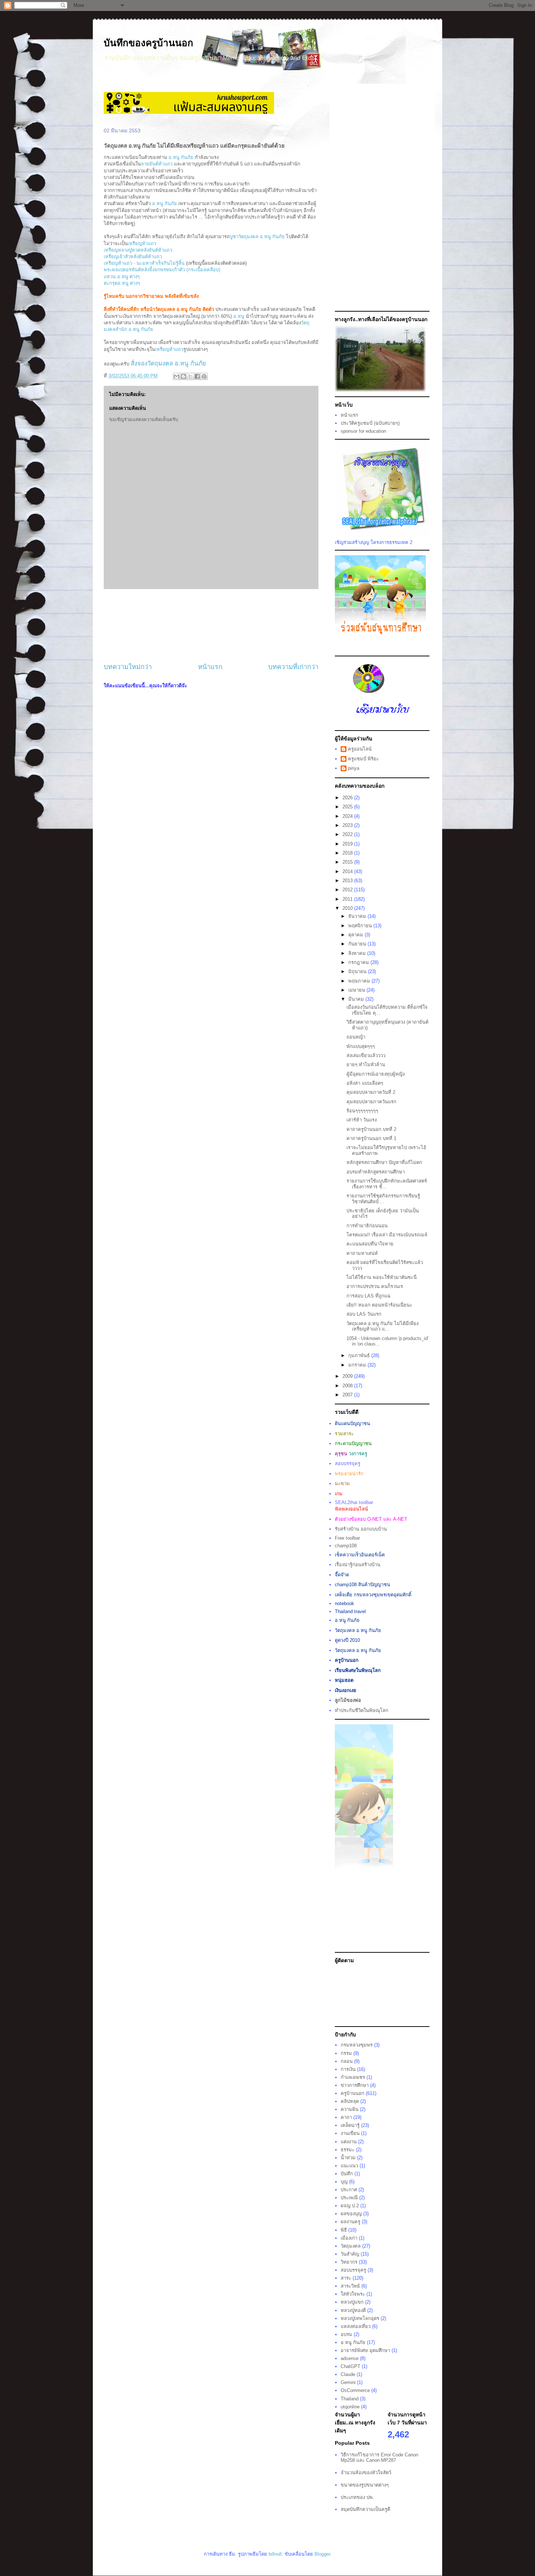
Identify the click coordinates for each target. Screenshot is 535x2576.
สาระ (346, 2278)
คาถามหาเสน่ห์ (362, 1253)
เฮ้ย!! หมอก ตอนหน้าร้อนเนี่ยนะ (379, 1305)
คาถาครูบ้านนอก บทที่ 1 (371, 1138)
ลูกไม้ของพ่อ (348, 1700)
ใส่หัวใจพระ (353, 2294)
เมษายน (357, 990)
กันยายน (358, 944)
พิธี (344, 2230)
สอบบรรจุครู (353, 2270)
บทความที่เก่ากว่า (293, 667)
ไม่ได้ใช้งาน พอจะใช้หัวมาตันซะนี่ (382, 1277)
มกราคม (358, 1365)
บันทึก (347, 2174)
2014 (348, 871)
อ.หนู (239, 316)
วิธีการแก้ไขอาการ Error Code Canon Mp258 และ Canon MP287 (379, 2458)
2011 (348, 899)
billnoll (275, 2554)
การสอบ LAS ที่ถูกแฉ (368, 1296)
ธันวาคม (358, 916)
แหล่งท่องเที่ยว (356, 2326)
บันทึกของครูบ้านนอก (148, 43)
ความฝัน (350, 2109)
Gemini (348, 2382)
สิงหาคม (358, 953)
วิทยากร (349, 2262)
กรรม (346, 2053)
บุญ (344, 2182)
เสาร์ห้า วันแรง (362, 1120)
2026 (348, 798)
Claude (348, 2374)
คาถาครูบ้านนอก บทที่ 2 (371, 1129)
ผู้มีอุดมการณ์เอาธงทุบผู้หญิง (376, 1074)
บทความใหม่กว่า (128, 667)
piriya (354, 768)
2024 (348, 816)
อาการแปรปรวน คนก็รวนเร (375, 1286)
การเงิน (348, 2069)
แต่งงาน (349, 2142)
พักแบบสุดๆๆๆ (361, 1046)
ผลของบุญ (351, 2214)
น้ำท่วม (348, 2158)
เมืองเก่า (349, 2238)
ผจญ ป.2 (350, 2206)
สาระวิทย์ (350, 2286)
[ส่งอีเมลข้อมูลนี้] (177, 376)
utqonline (350, 2407)
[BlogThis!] (183, 376)
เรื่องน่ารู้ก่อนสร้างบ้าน (358, 1565)
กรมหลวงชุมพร (357, 2045)
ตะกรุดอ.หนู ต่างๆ (122, 283)
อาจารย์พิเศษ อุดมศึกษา (365, 2350)
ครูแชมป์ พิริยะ (363, 759)
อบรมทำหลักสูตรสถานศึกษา (376, 1172)
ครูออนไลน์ (360, 749)
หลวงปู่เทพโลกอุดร (360, 2318)
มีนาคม (357, 999)
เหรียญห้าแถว (142, 243)
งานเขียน (350, 2133)
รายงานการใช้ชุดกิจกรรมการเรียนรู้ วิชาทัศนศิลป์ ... (383, 1199)
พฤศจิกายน (361, 926)
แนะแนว (349, 2166)
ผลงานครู (350, 2222)
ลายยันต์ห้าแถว (157, 164)
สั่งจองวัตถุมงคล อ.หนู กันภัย (168, 363)
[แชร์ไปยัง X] (190, 376)
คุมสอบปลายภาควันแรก (371, 1102)
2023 (348, 825)
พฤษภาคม (360, 981)
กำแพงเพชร (353, 2077)
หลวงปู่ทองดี (353, 2310)
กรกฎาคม (359, 962)
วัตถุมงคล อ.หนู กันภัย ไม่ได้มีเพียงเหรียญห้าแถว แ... (383, 1326)
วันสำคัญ (350, 2254)
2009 (348, 1376)
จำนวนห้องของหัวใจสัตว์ (366, 2473)
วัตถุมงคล (351, 2246)
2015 (348, 862)
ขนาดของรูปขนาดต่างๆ (365, 2485)
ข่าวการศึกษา (355, 2085)
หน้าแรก (210, 667)
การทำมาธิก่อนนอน (367, 1226)
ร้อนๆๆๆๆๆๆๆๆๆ (362, 1111)
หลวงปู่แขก (352, 2302)
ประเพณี (349, 2198)
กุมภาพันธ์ (360, 1355)
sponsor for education (363, 431)
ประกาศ (349, 2190)
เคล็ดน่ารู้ (350, 2125)
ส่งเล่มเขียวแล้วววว (366, 1055)
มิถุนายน (358, 971)
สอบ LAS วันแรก (364, 1314)
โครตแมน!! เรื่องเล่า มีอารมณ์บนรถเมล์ (387, 1235)
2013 (348, 881)
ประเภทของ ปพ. (357, 2497)
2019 (348, 844)
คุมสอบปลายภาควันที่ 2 (371, 1092)
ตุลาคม (356, 935)
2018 (348, 853)
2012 (348, 890)
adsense (350, 2358)
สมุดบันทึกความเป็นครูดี (365, 2509)
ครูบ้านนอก (352, 2093)
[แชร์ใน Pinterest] (204, 376)
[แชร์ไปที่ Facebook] (197, 376)
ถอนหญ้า (356, 1037)
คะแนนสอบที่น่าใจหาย (370, 1244)
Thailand (350, 2399)
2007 (348, 1395)
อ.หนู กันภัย (181, 157)
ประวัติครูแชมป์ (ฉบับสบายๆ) (370, 423)
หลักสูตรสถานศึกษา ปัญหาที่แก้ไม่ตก (384, 1162)
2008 (348, 1386)
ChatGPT (350, 2366)
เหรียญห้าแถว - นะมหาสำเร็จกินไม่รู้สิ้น (144, 263)
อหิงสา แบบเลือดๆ (365, 1083)
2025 (348, 807)
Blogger (322, 2554)
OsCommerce (355, 2390)
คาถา (346, 2117)
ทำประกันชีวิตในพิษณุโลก (362, 1710)
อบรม (346, 2334)
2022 (348, 834)
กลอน (347, 2061)
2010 (348, 908)
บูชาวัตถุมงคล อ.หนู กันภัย (257, 237)
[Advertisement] (211, 626)
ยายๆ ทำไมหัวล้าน (366, 1065)
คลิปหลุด (350, 2101)
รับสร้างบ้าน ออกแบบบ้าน (361, 1529)
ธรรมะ (348, 2150)
